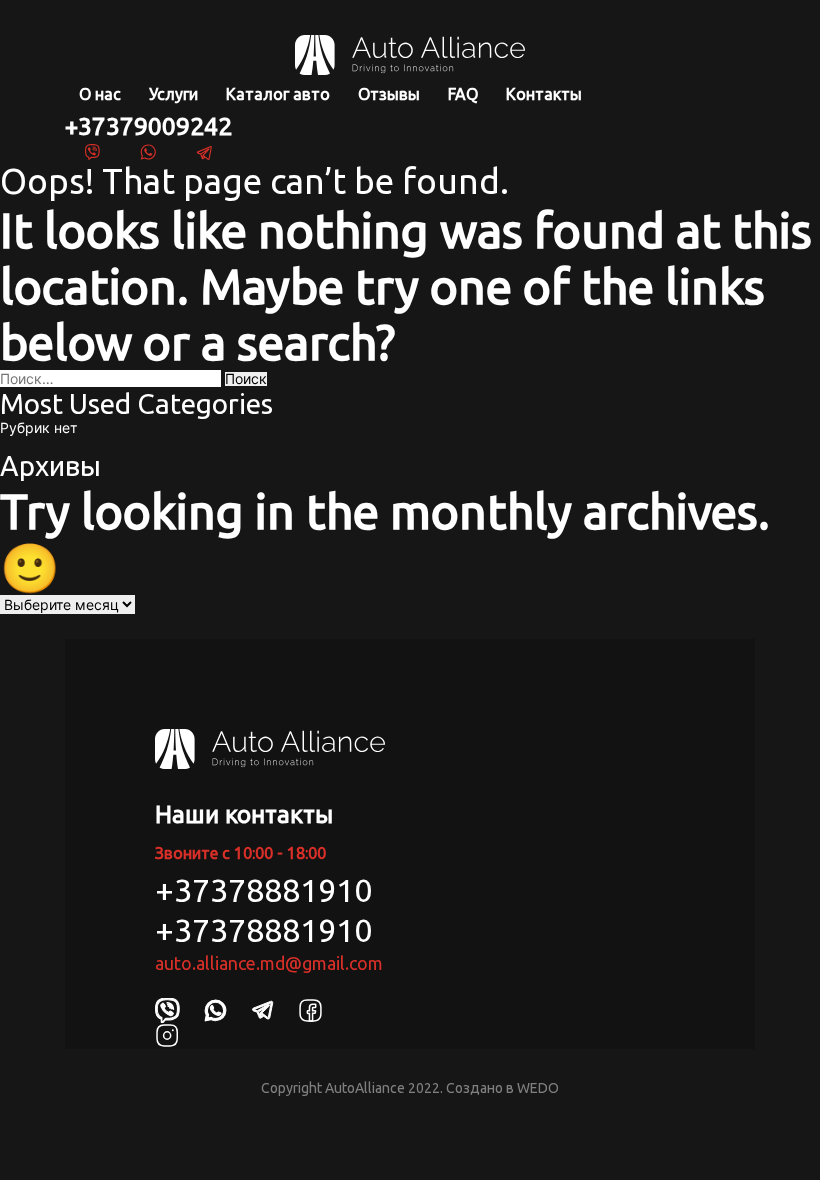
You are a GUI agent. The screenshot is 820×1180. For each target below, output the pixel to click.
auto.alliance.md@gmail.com (269, 963)
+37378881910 (263, 890)
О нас (100, 94)
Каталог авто (278, 94)
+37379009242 (148, 126)
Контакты (544, 94)
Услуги (173, 94)
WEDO (538, 1088)
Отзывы (389, 94)
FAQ (463, 94)
